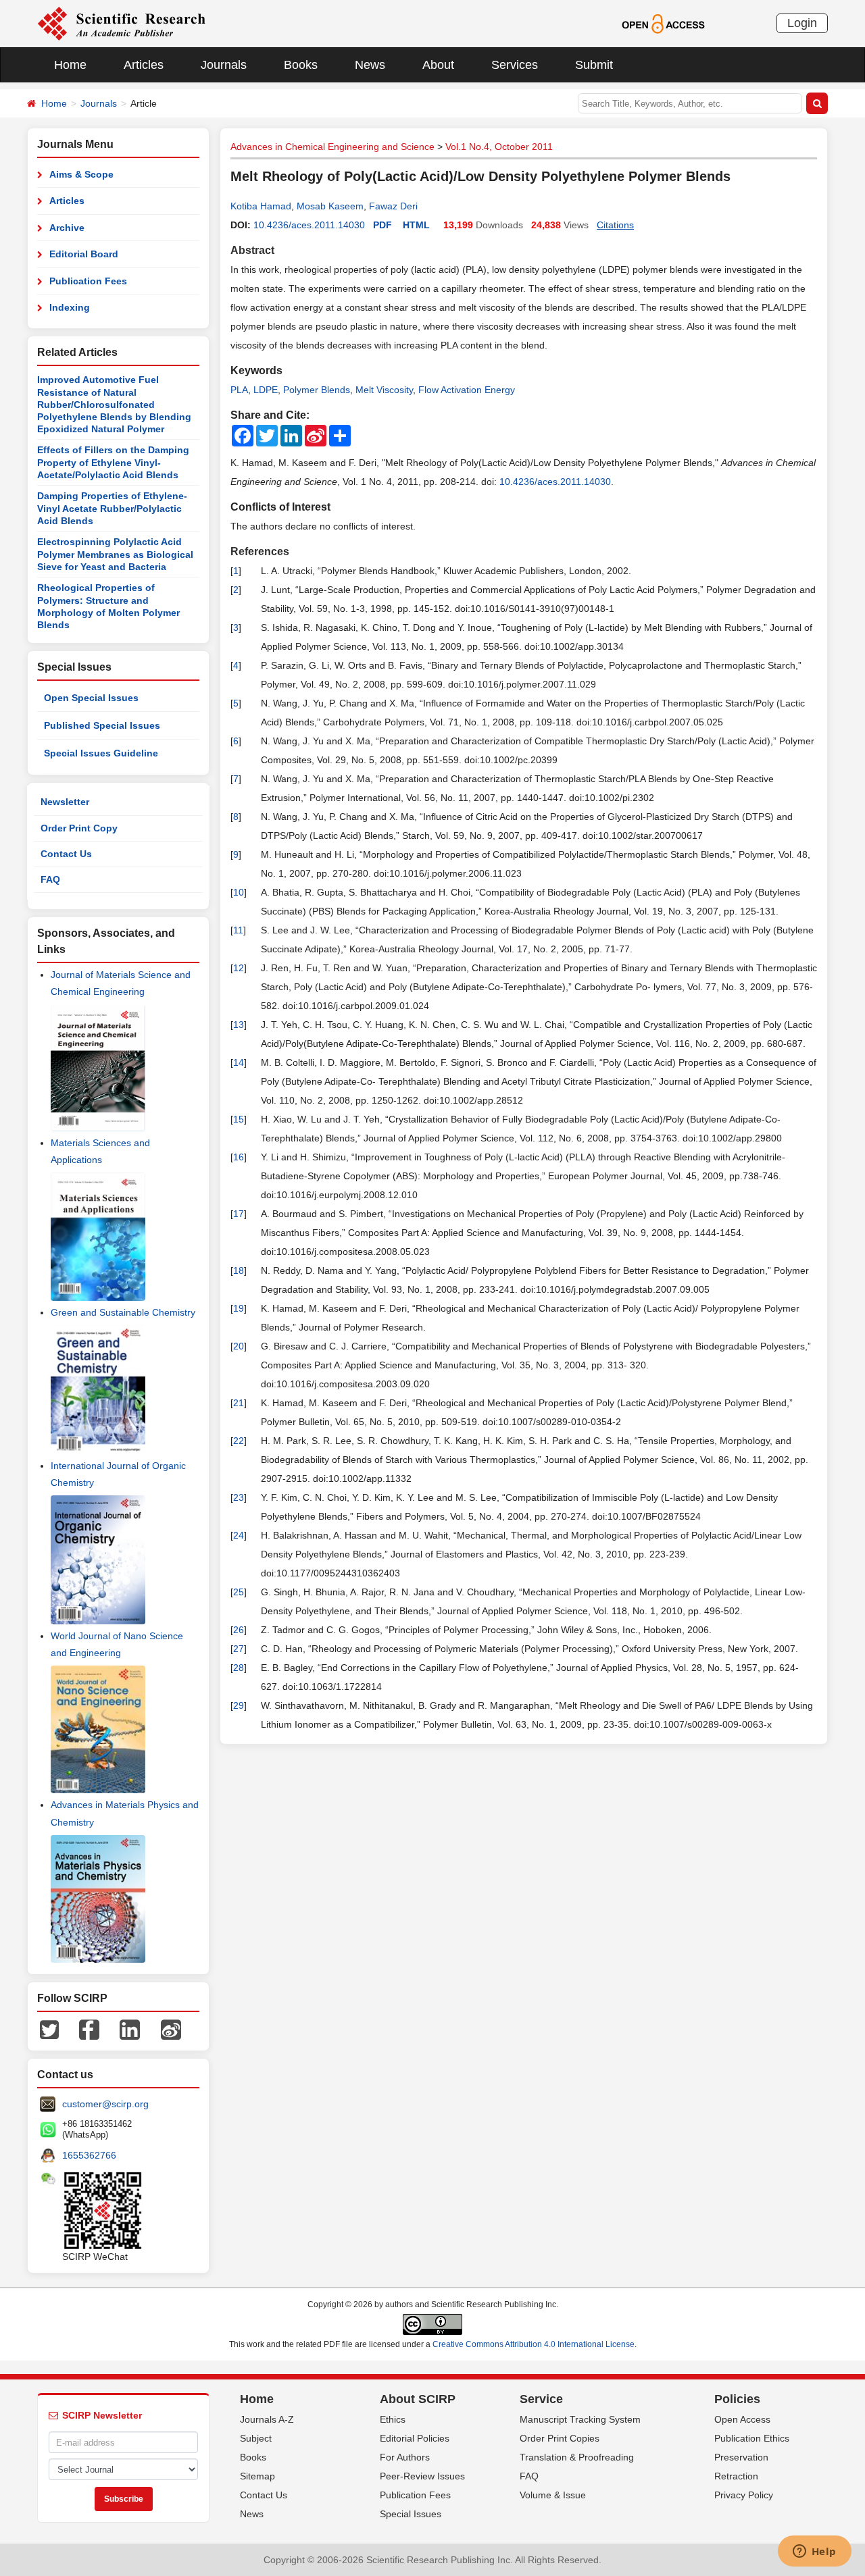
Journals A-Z (267, 2419)
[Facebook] (89, 2029)
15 (239, 1119)
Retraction (736, 2476)
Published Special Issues (102, 725)
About (438, 65)
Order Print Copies (560, 2438)
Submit (594, 65)
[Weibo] (171, 2029)
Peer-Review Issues (422, 2476)
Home (70, 65)
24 (239, 1535)
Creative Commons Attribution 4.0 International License (534, 2344)
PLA (239, 390)
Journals (224, 65)
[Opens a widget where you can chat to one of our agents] (814, 2552)
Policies (737, 2399)
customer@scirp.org (105, 2104)
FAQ (50, 879)
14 (239, 1062)
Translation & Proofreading (577, 2457)
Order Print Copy (79, 828)
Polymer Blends (317, 390)
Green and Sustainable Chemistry (123, 1312)
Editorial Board (84, 254)
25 (239, 1592)
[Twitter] (49, 2029)
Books (301, 65)
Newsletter (65, 802)
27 (239, 1649)
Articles (144, 65)
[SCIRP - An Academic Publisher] (121, 23)
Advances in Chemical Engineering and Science (332, 147)
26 (239, 1630)
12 (239, 968)
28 (239, 1668)
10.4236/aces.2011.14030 (309, 225)
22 (239, 1441)
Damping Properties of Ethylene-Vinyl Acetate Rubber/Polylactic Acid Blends (112, 508)
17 (239, 1214)
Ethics (393, 2419)
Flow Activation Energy (467, 390)
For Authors (405, 2457)
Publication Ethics (752, 2438)
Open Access (742, 2419)
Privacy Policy (744, 2495)
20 (239, 1346)
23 (239, 1497)
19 (239, 1308)
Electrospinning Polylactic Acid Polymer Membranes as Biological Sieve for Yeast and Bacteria (115, 554)
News (370, 65)
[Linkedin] (130, 2029)
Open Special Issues (91, 698)
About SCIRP (418, 2399)
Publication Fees (88, 281)
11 (238, 930)
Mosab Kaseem (330, 206)
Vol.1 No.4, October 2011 (499, 147)
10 (239, 892)
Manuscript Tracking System (580, 2419)
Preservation (741, 2457)
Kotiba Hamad (261, 206)
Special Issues (411, 2514)
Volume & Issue (553, 2495)
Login (802, 23)
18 (239, 1270)
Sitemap (257, 2476)
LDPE (266, 390)
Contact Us (66, 854)
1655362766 (89, 2155)
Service (541, 2399)
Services (515, 65)
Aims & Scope (81, 174)
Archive (67, 228)
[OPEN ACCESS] (663, 23)
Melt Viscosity (384, 390)
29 (239, 1705)
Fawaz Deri (393, 206)
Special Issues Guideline (101, 753)
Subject (256, 2438)
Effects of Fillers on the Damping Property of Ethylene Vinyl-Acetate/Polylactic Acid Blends (113, 462)
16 (239, 1157)
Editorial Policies (415, 2438)
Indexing (70, 307)
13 (239, 1025)
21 (239, 1403)
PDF (382, 225)
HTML (416, 225)
